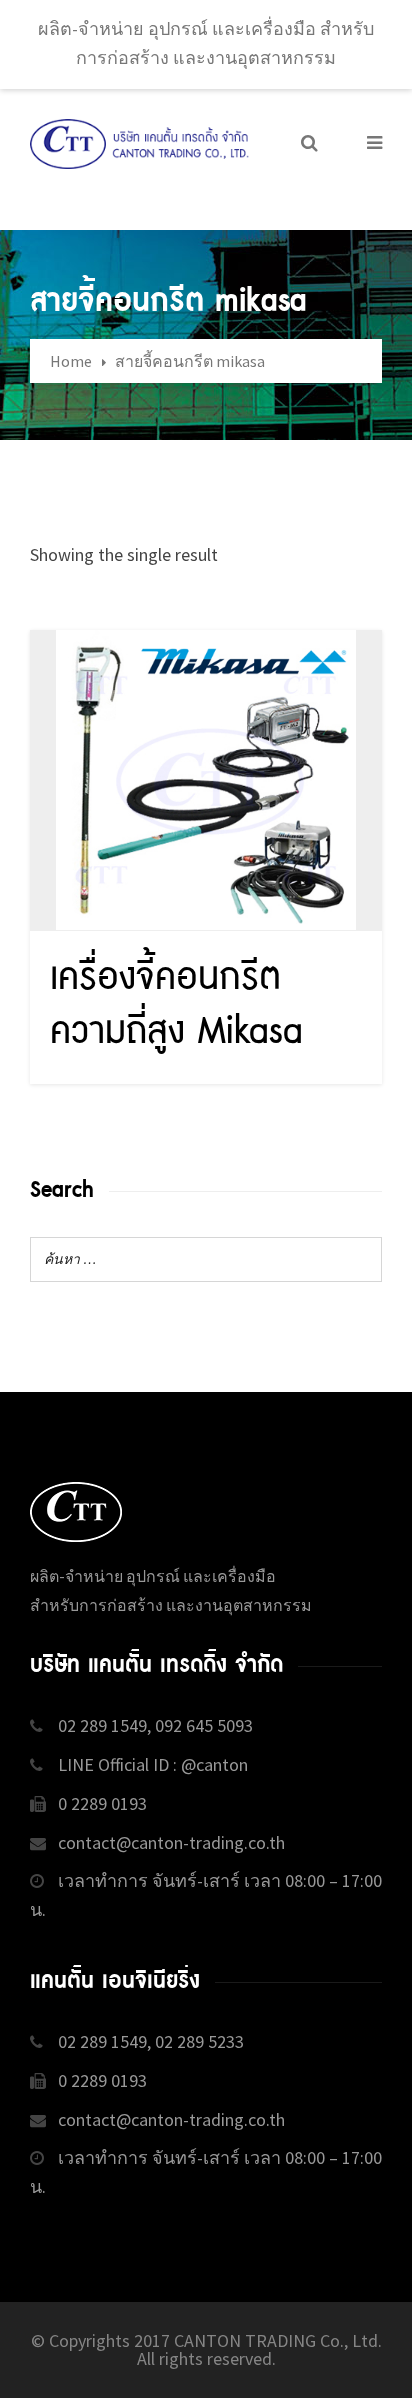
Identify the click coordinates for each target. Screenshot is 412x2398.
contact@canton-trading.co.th (171, 1842)
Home (71, 361)
